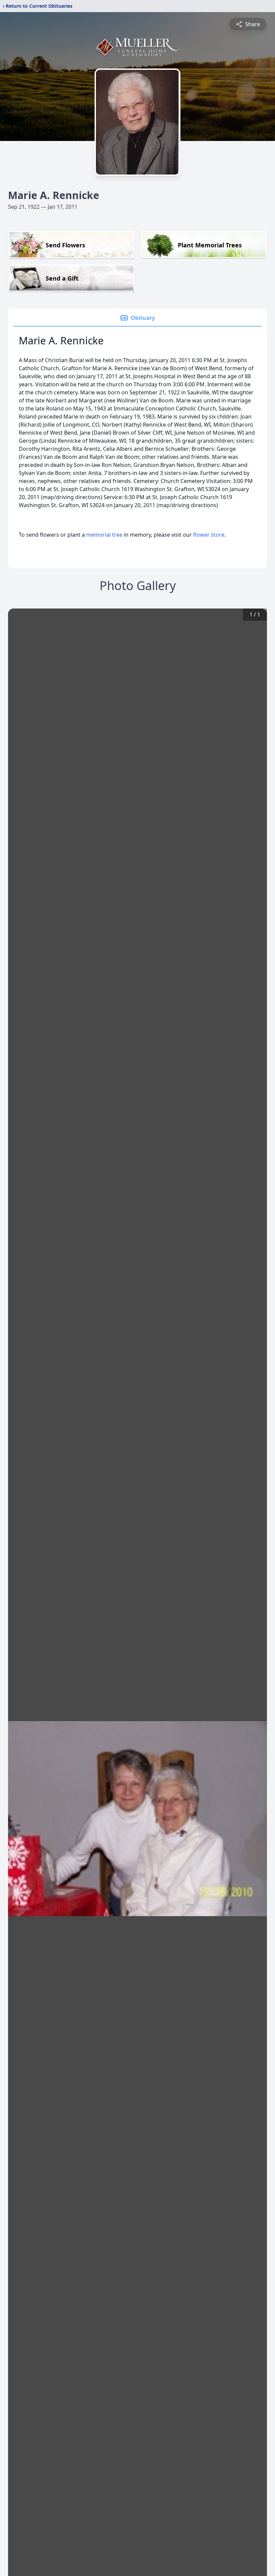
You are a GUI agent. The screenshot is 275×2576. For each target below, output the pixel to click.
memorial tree (104, 535)
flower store (209, 535)
